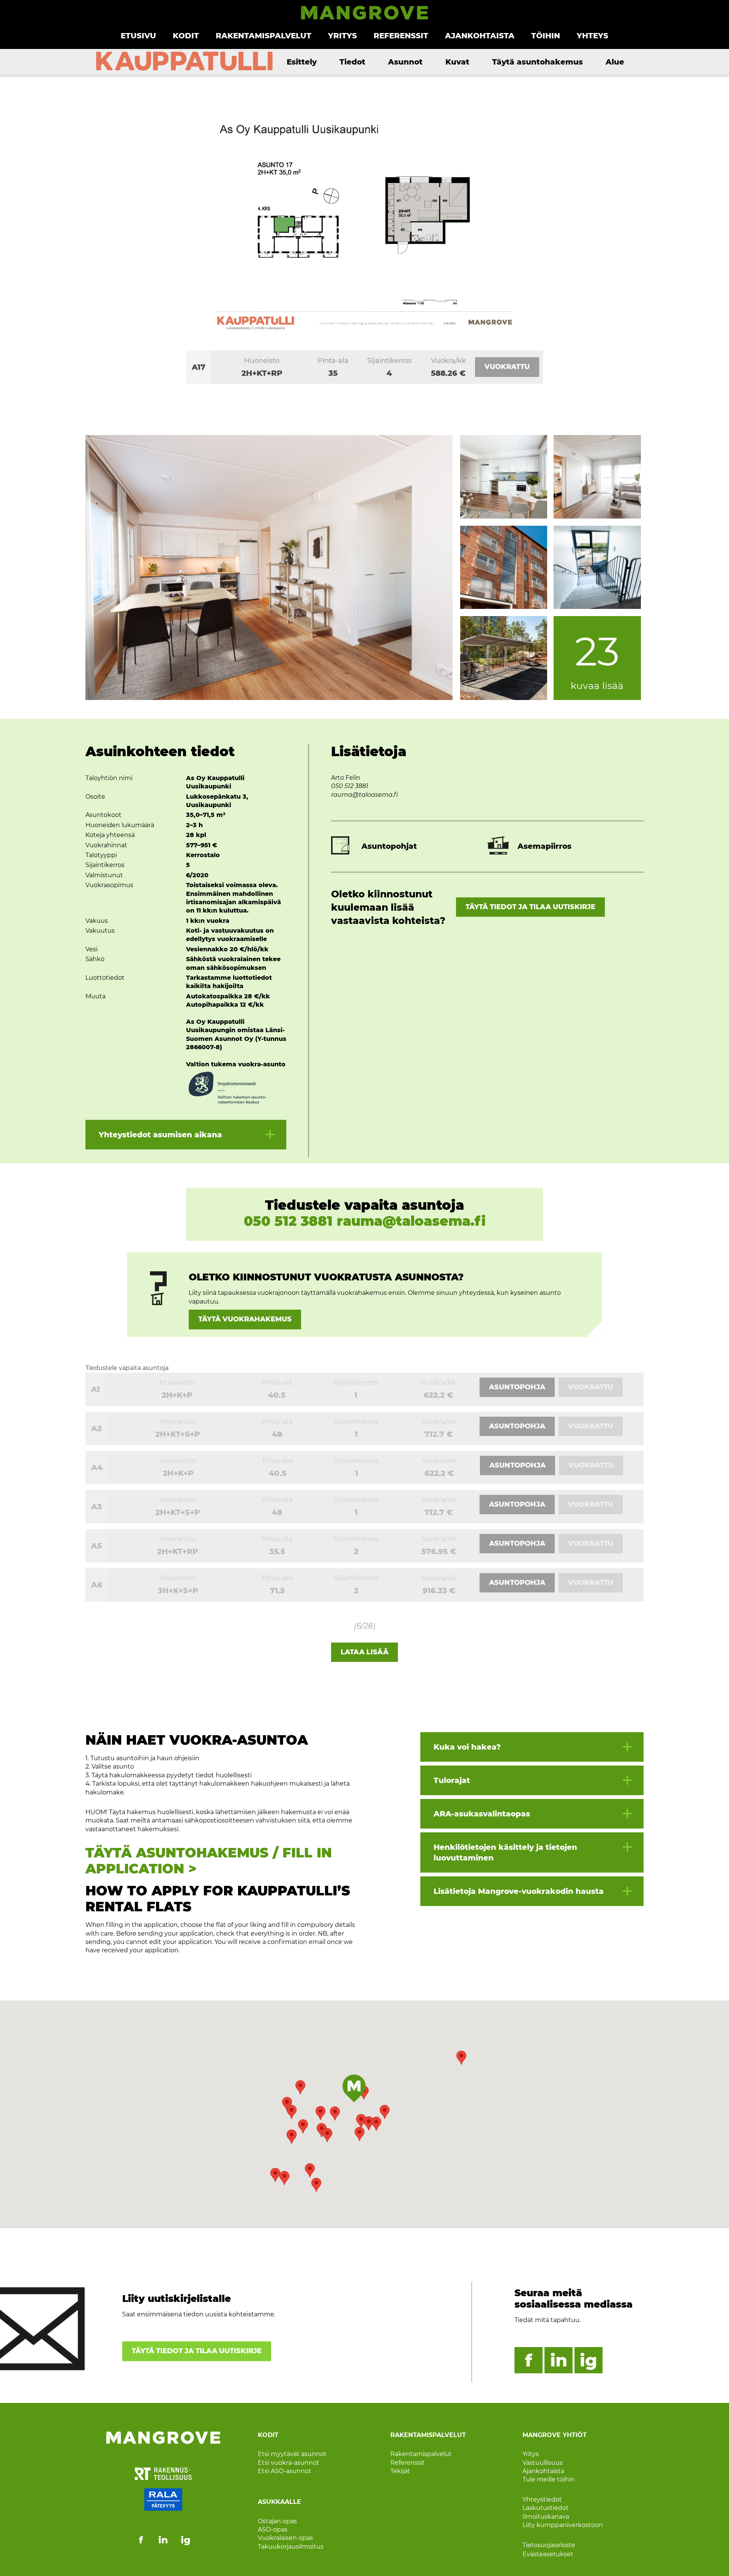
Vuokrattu (507, 367)
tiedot (352, 62)
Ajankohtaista (480, 36)
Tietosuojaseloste (549, 2545)
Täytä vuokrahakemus (245, 1319)
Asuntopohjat (389, 846)
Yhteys (593, 36)
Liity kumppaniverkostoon (563, 2525)
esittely (302, 62)
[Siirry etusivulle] (364, 18)
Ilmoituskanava (546, 2516)
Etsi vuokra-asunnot (289, 2462)
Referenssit (401, 36)
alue (615, 62)
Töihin (546, 36)
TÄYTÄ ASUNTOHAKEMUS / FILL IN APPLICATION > (209, 1861)
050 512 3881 (350, 786)
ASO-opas (273, 2529)
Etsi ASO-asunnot (285, 2471)
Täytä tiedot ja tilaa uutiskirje (530, 907)
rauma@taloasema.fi (364, 795)
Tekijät (400, 2471)
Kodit (186, 36)
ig (589, 2360)
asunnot (405, 62)
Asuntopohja (517, 1387)
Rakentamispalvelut (264, 36)
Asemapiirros (544, 846)
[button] (461, 2058)
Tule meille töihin (549, 2479)
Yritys (342, 36)
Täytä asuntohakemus (537, 62)
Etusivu (138, 36)
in (559, 2360)
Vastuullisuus (543, 2462)
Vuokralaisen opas (285, 2538)
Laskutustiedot (546, 2508)
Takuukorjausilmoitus (291, 2547)
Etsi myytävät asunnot (292, 2454)
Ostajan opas (277, 2521)
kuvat (457, 62)
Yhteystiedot (542, 2500)
